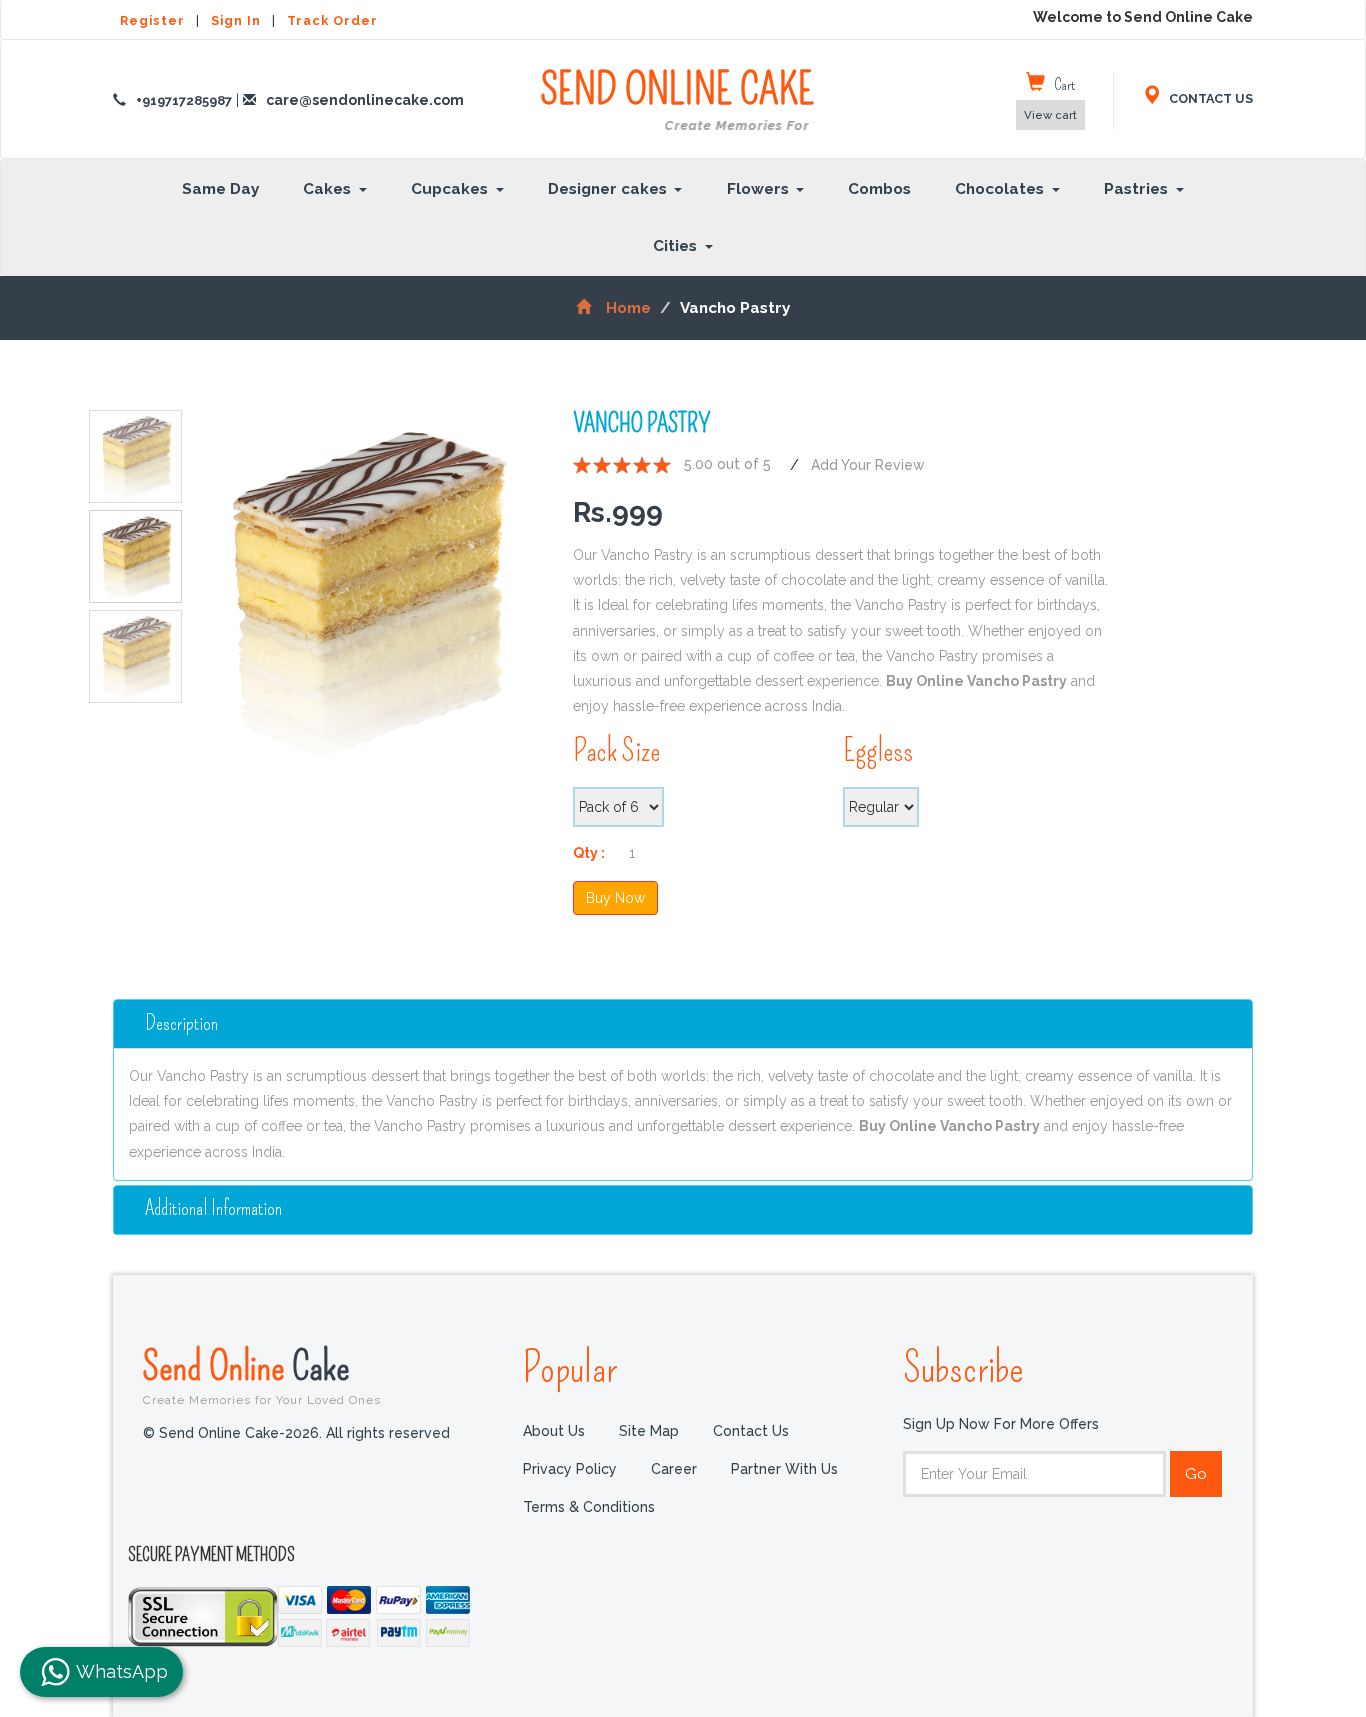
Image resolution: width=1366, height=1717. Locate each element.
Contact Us (751, 1431)
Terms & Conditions (589, 1507)
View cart (1050, 115)
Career (674, 1469)
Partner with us (784, 1469)
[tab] (683, 1024)
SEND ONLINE (677, 100)
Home (628, 308)
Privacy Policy (570, 1469)
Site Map (649, 1431)
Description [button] (181, 1022)
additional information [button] (213, 1209)
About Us (554, 1431)
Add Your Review (868, 465)
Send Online (262, 1375)
